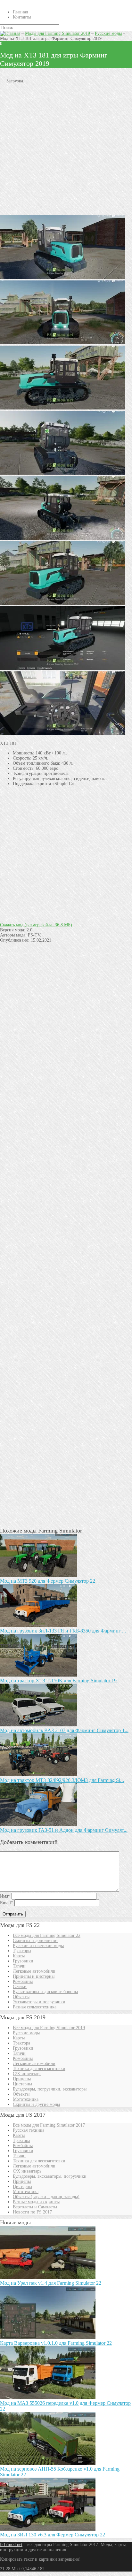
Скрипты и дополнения (36, 1941)
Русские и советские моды (38, 1946)
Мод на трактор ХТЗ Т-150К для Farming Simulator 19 (58, 1681)
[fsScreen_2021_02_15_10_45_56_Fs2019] (62, 408)
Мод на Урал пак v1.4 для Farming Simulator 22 (51, 2283)
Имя (5, 1896)
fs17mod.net (11, 2545)
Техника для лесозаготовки (39, 2069)
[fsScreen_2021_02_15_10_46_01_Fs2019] (62, 473)
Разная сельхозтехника (35, 2007)
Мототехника (26, 2099)
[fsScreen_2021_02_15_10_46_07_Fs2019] (62, 278)
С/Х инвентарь (27, 2074)
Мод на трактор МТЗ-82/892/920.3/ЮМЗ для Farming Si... (62, 1780)
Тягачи (19, 1966)
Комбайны (23, 1981)
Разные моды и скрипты (36, 2202)
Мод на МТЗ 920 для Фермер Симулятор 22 (48, 1581)
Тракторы (22, 1951)
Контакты (22, 17)
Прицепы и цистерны (34, 1976)
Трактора (21, 2043)
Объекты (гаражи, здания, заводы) (46, 2197)
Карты (19, 1956)
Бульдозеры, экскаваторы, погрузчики (50, 2176)
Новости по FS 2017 (32, 2212)
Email (7, 1903)
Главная (20, 12)
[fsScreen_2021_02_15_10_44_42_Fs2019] (62, 734)
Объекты (21, 1997)
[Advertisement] (66, 149)
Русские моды (108, 33)
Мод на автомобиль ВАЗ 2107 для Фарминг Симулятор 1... (64, 1730)
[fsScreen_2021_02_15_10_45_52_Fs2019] (62, 604)
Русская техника (29, 2130)
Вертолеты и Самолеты (35, 2207)
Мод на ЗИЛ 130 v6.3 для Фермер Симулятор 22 (53, 2535)
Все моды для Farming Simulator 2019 (49, 2028)
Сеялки (20, 1987)
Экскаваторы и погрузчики (39, 2002)
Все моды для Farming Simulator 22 (47, 1935)
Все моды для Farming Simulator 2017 (49, 2125)
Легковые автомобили (34, 1971)
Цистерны (22, 2084)
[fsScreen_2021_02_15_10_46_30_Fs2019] (62, 343)
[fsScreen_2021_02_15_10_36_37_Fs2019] (62, 669)
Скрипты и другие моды (36, 2104)
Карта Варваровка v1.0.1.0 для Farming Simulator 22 (56, 2343)
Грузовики (23, 1961)
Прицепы (22, 2079)
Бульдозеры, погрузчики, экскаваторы (50, 2089)
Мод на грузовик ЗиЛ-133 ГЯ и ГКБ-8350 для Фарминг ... (63, 1631)
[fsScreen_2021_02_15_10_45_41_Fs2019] (62, 538)
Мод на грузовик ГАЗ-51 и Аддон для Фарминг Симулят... (64, 1830)
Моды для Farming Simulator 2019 (58, 33)
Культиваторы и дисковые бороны (45, 1992)
